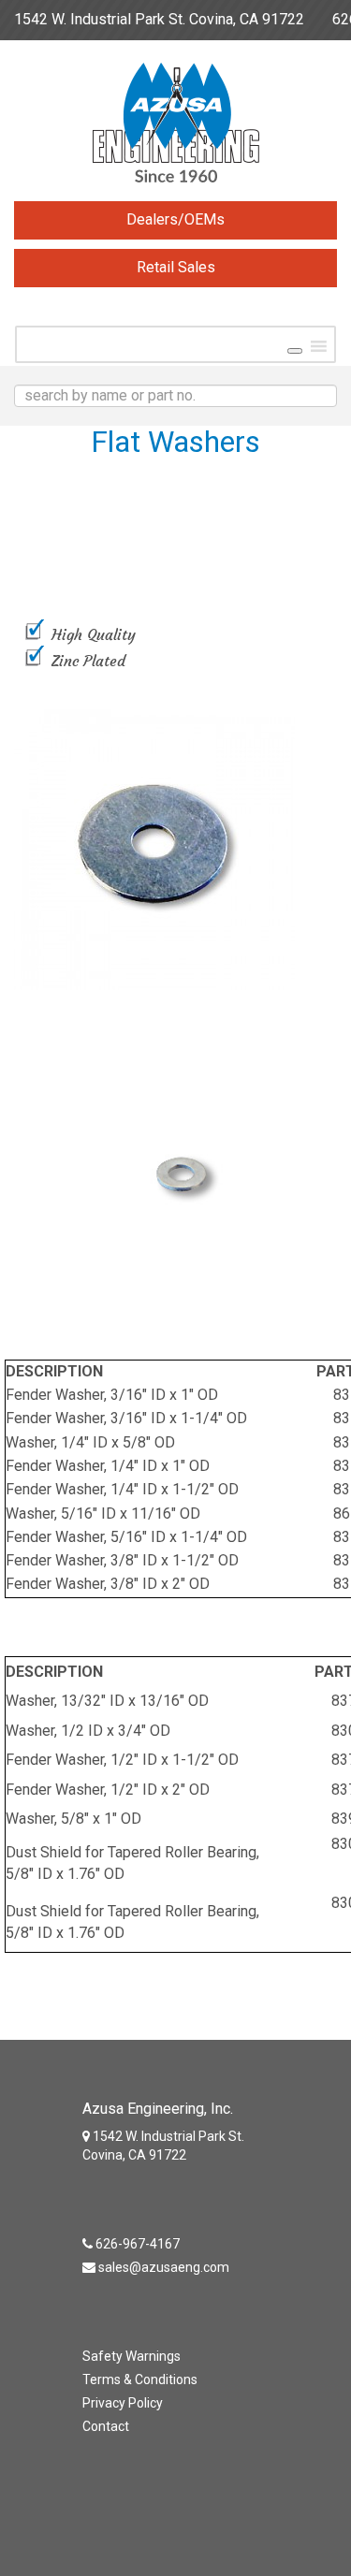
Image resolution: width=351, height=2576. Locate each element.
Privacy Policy (123, 2403)
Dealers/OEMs (175, 219)
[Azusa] (175, 127)
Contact (106, 2426)
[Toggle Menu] (295, 351)
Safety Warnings (132, 2356)
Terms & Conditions (140, 2380)
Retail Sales (176, 267)
